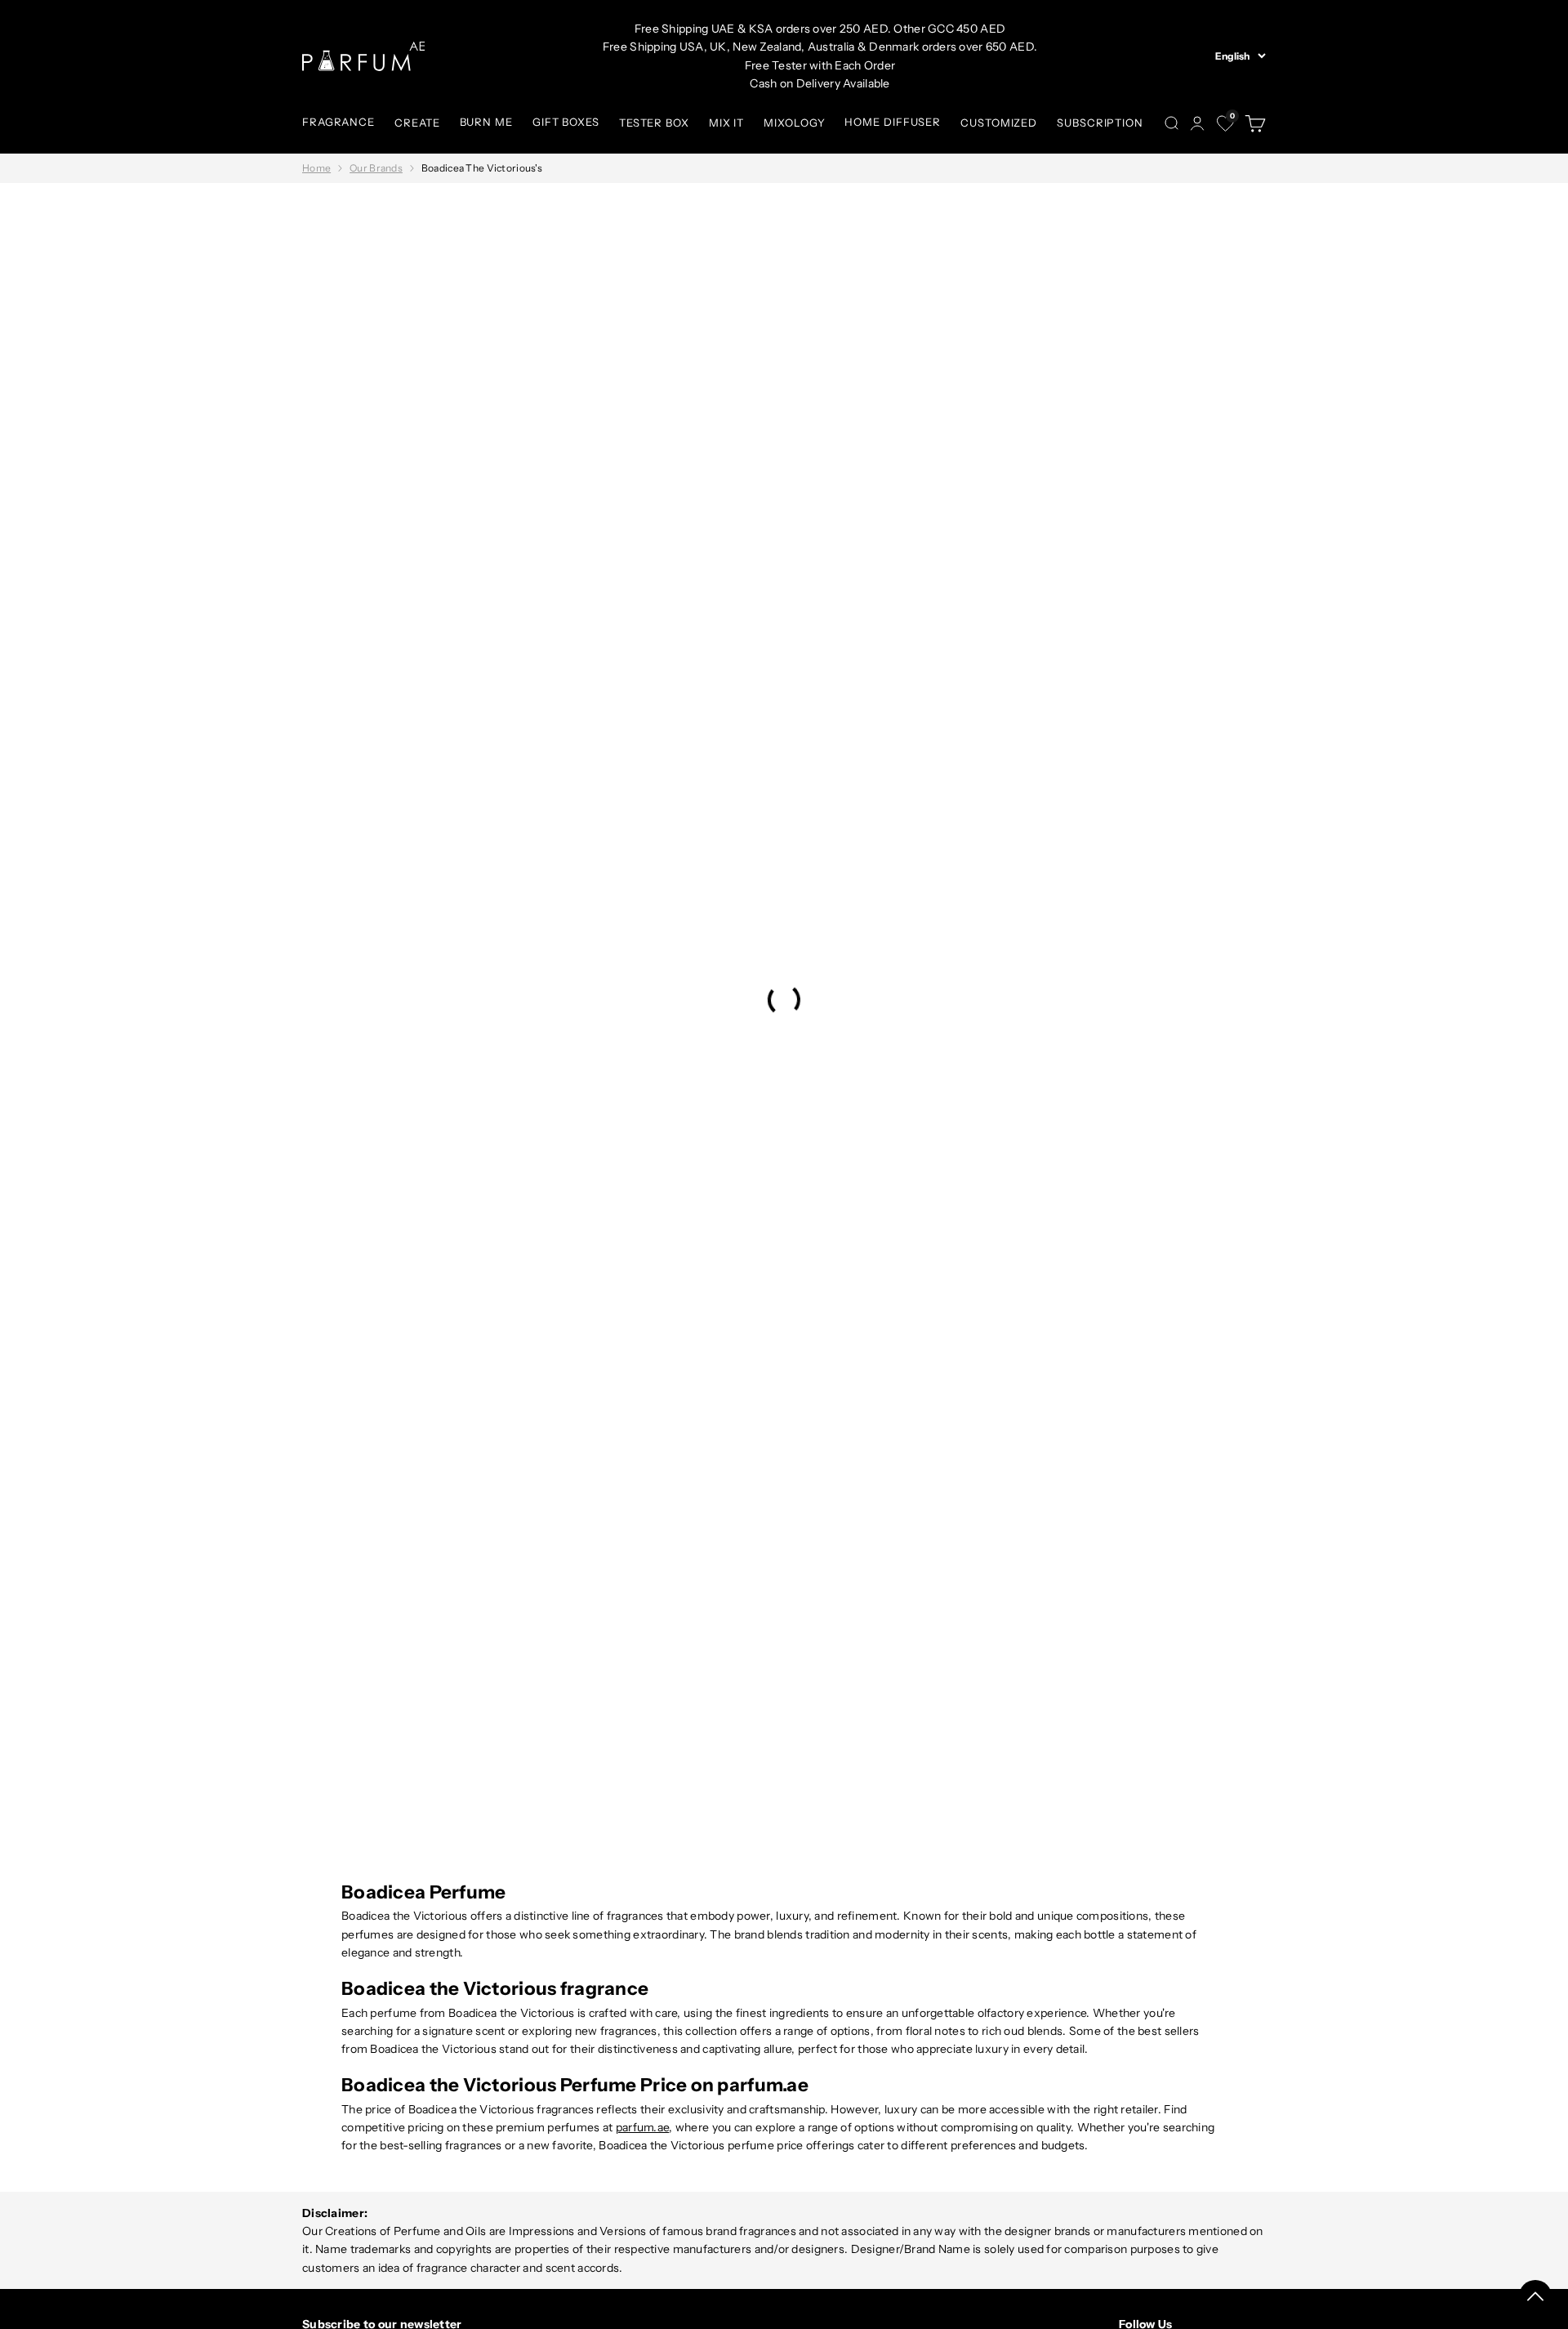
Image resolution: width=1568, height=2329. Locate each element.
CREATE (417, 123)
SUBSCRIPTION (1100, 123)
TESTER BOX (654, 123)
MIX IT (726, 123)
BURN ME (486, 122)
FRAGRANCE (339, 122)
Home (316, 168)
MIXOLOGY (794, 123)
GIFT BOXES (566, 122)
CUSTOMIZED (999, 123)
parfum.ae (643, 2127)
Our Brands (376, 168)
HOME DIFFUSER (893, 122)
